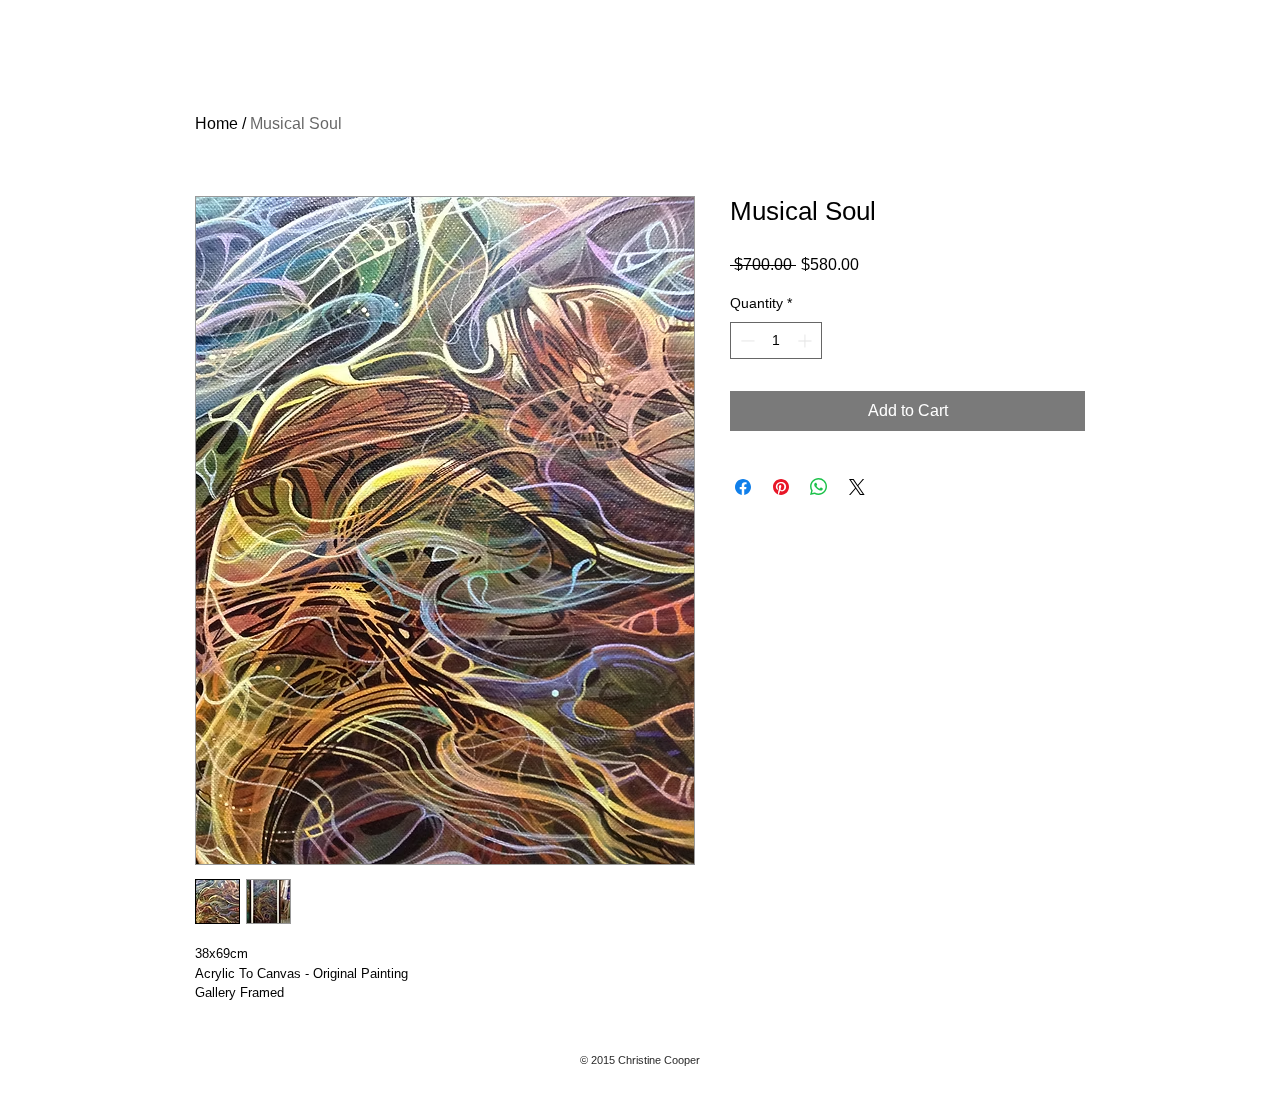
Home (216, 123)
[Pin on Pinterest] (781, 487)
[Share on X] (857, 487)
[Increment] (806, 340)
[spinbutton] (776, 340)
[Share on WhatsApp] (819, 487)
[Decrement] (745, 340)
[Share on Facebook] (743, 487)
